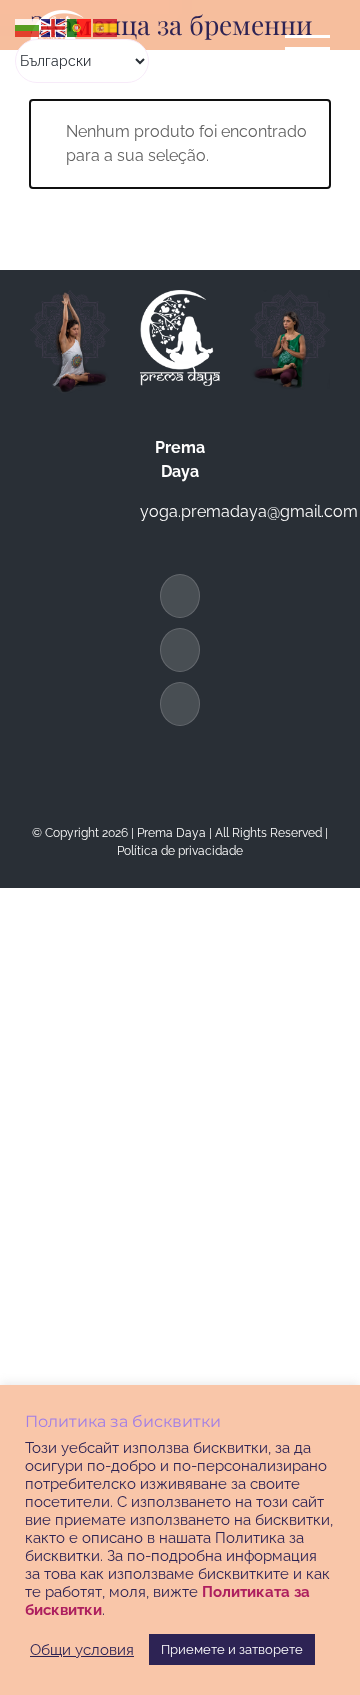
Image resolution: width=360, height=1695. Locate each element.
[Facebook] (180, 596)
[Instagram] (180, 704)
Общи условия (82, 1649)
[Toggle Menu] (308, 48)
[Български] (28, 26)
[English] (54, 26)
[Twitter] (180, 650)
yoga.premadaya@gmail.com (249, 511)
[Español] (106, 26)
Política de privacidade (180, 851)
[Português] (80, 26)
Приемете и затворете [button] (232, 1649)
